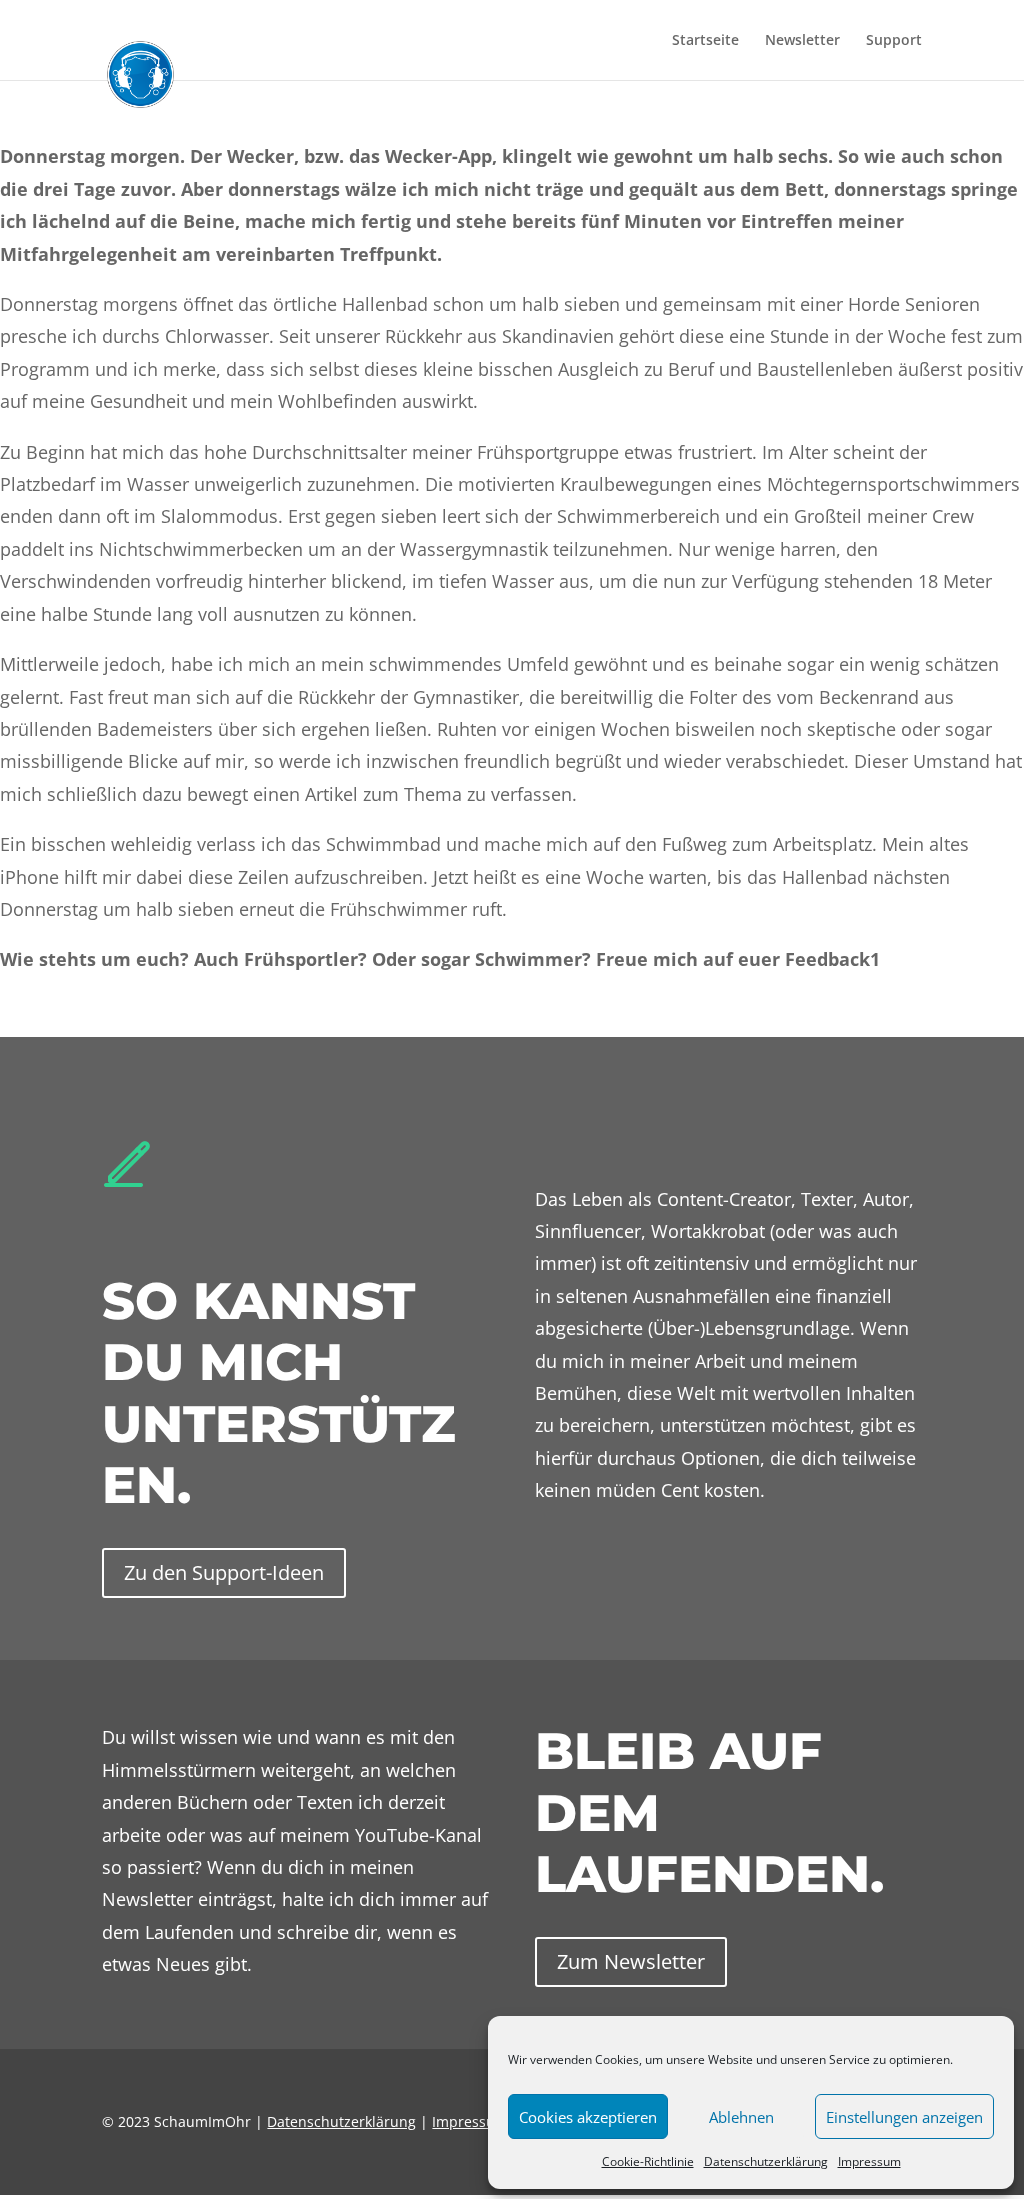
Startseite (705, 41)
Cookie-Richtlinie (648, 2161)
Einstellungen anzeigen (904, 2117)
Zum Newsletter (631, 1961)
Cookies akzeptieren (588, 2117)
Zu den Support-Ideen (224, 1572)
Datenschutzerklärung (766, 2161)
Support (894, 41)
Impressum (869, 2161)
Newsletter (802, 41)
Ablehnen (741, 2117)
